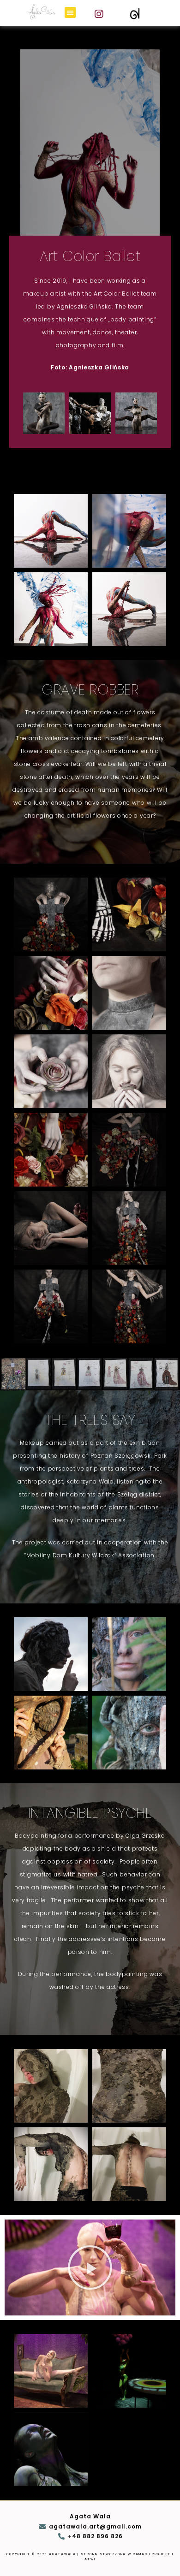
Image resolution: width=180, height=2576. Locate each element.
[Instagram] (99, 14)
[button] (70, 12)
